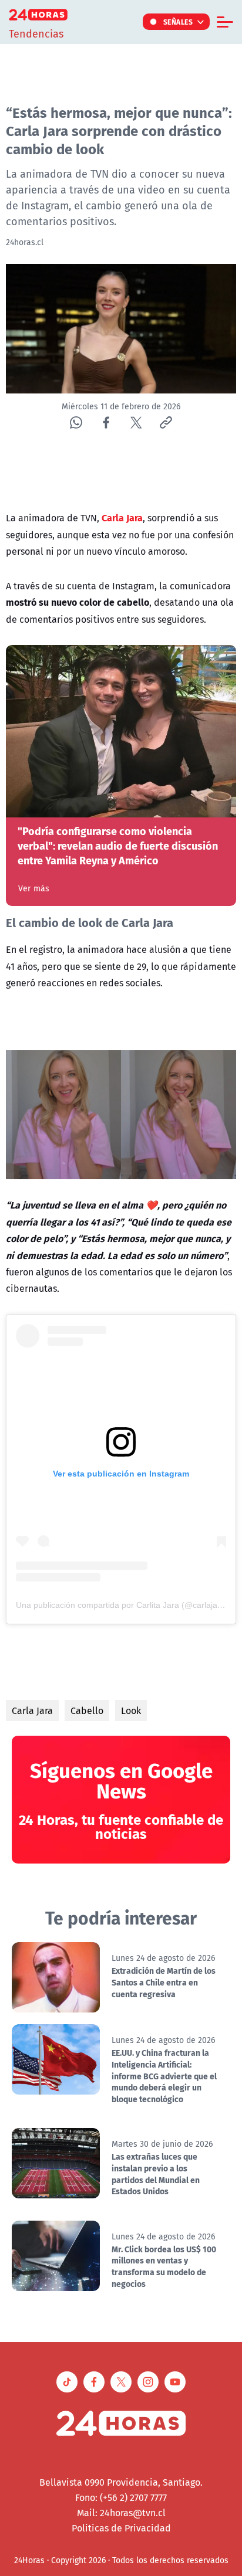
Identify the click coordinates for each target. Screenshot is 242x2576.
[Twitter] (136, 422)
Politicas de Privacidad (121, 2528)
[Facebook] (106, 422)
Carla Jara (32, 1710)
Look (131, 1710)
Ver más (34, 888)
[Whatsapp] (76, 422)
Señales (178, 22)
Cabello (87, 1710)
